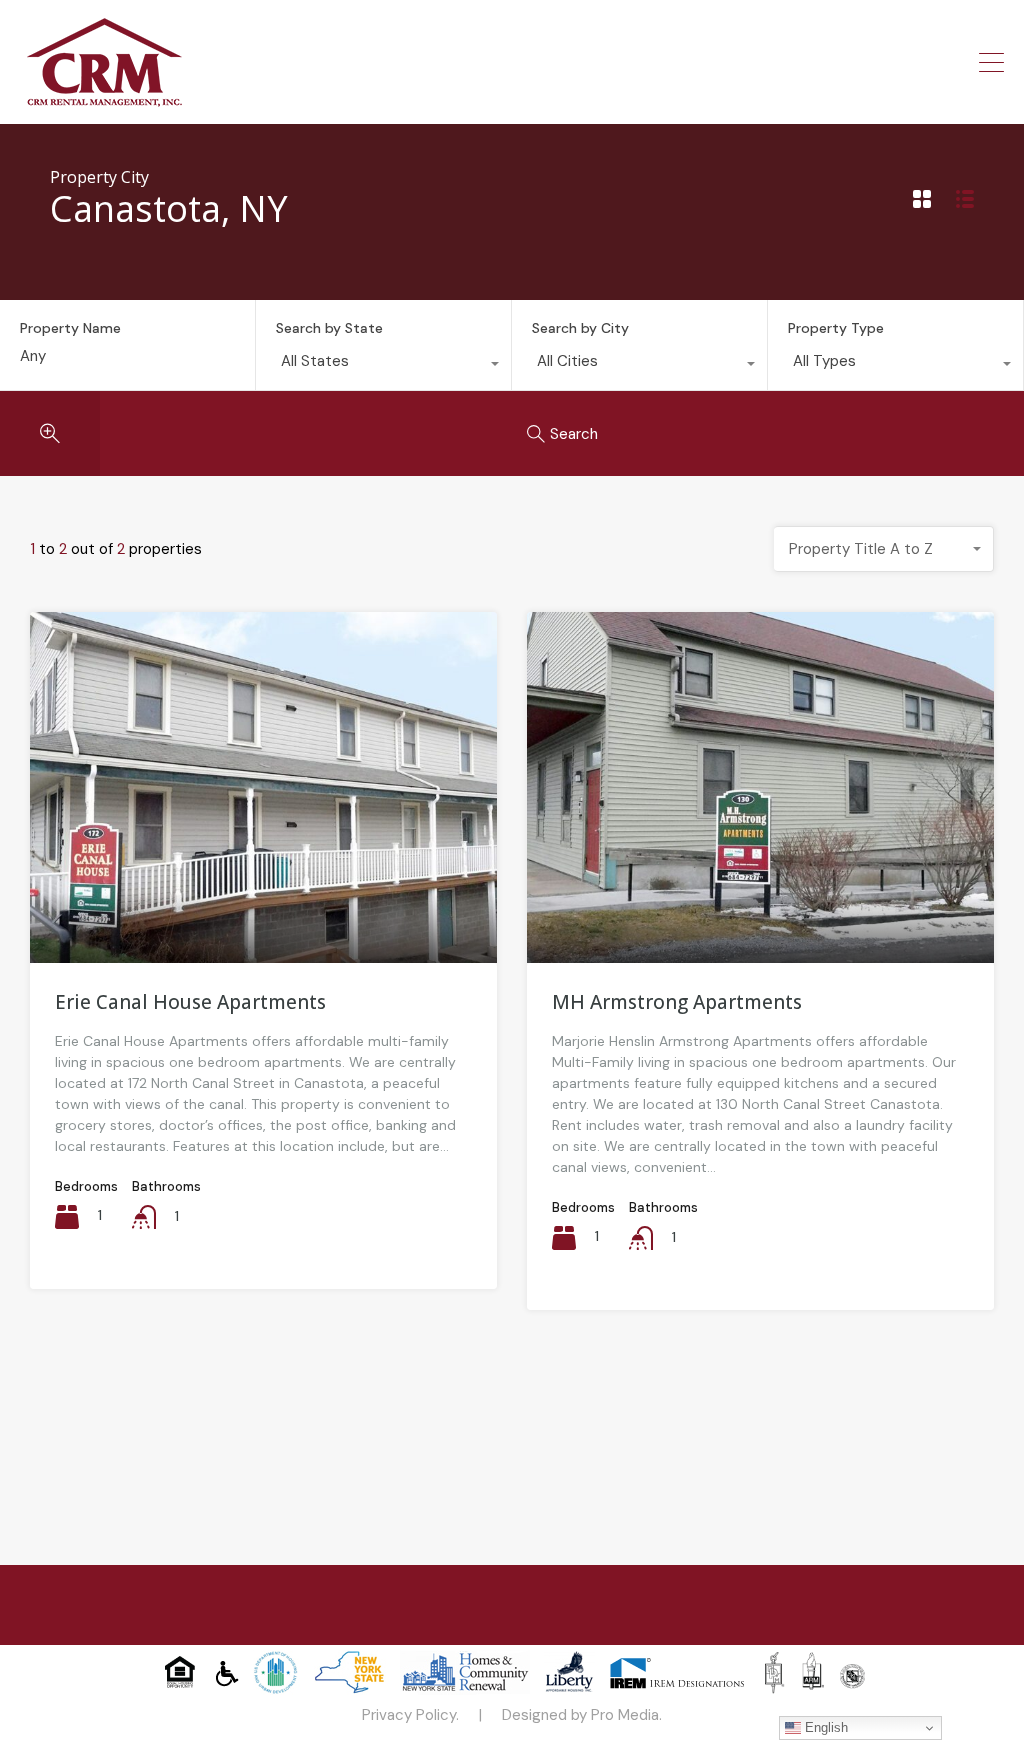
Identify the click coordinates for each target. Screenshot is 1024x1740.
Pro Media (625, 1715)
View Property (263, 892)
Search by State (329, 328)
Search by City (580, 328)
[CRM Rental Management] (104, 100)
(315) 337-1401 (915, 62)
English (824, 1727)
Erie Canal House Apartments (190, 1002)
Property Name (70, 328)
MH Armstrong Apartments (677, 1002)
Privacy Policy (409, 1715)
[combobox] (383, 366)
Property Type (836, 328)
